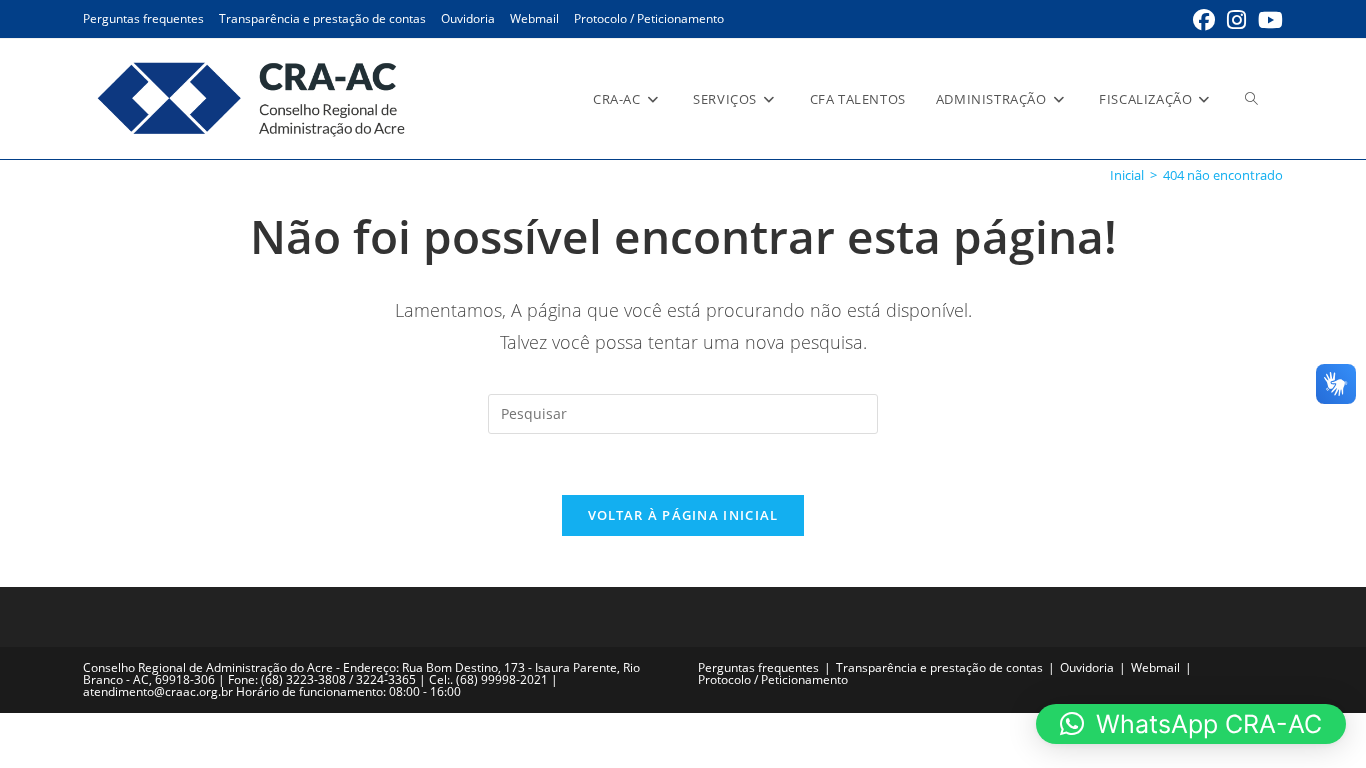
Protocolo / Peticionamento (649, 18)
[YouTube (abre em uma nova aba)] (1267, 20)
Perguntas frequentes (143, 18)
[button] (1191, 724)
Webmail (534, 18)
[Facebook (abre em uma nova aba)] (1204, 20)
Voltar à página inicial (683, 515)
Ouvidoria (468, 18)
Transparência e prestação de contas (322, 18)
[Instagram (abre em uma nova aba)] (1236, 20)
